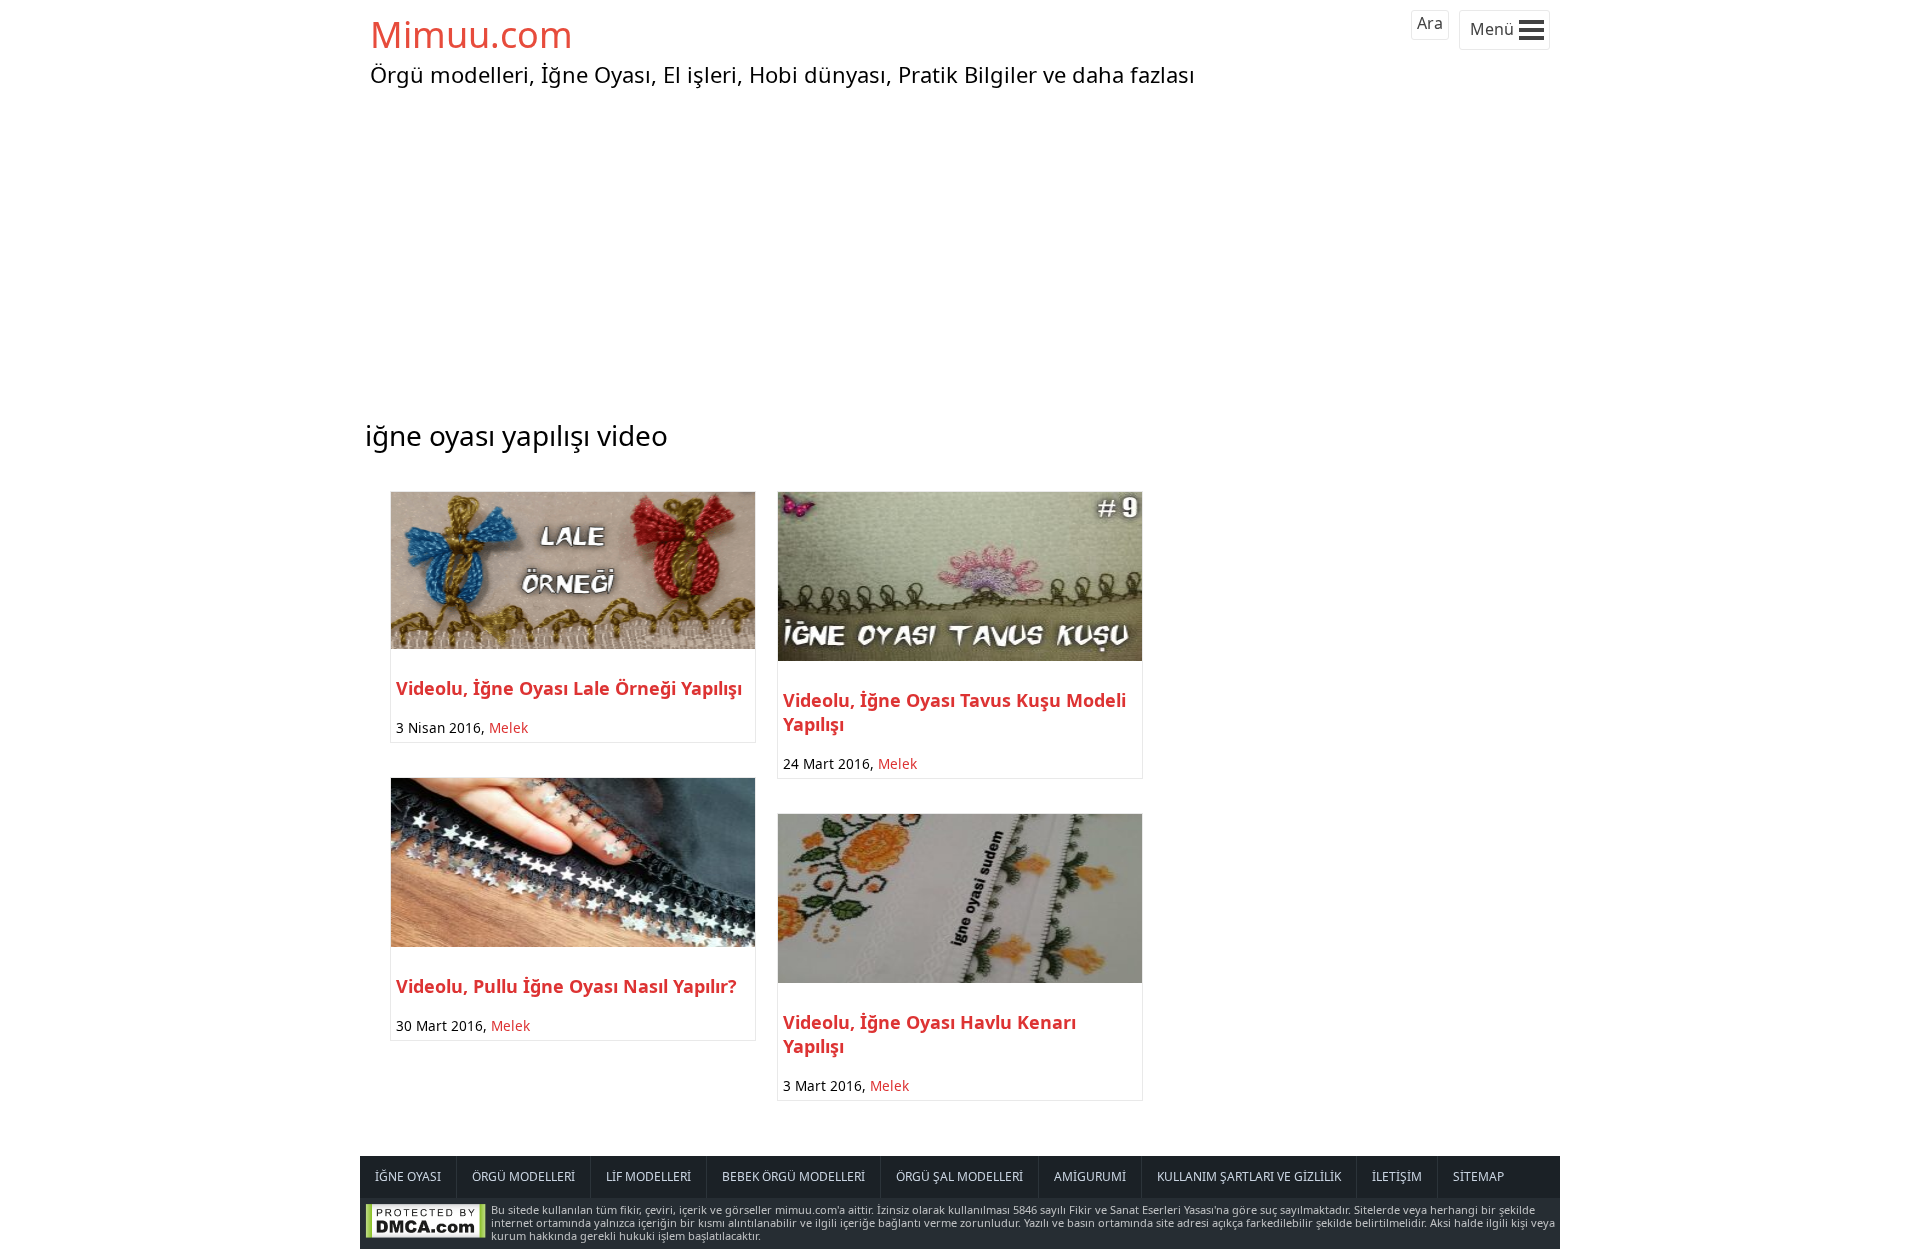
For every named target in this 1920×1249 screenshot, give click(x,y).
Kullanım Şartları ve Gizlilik (1249, 1176)
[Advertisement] (960, 249)
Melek (508, 727)
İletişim (1397, 1176)
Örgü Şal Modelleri (959, 1176)
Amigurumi (1090, 1176)
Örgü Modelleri (523, 1176)
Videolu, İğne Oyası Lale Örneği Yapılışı (569, 688)
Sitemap (1478, 1176)
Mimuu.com (471, 34)
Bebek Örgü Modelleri (793, 1176)
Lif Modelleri (648, 1176)
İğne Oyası (408, 1176)
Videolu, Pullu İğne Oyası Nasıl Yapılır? (566, 986)
